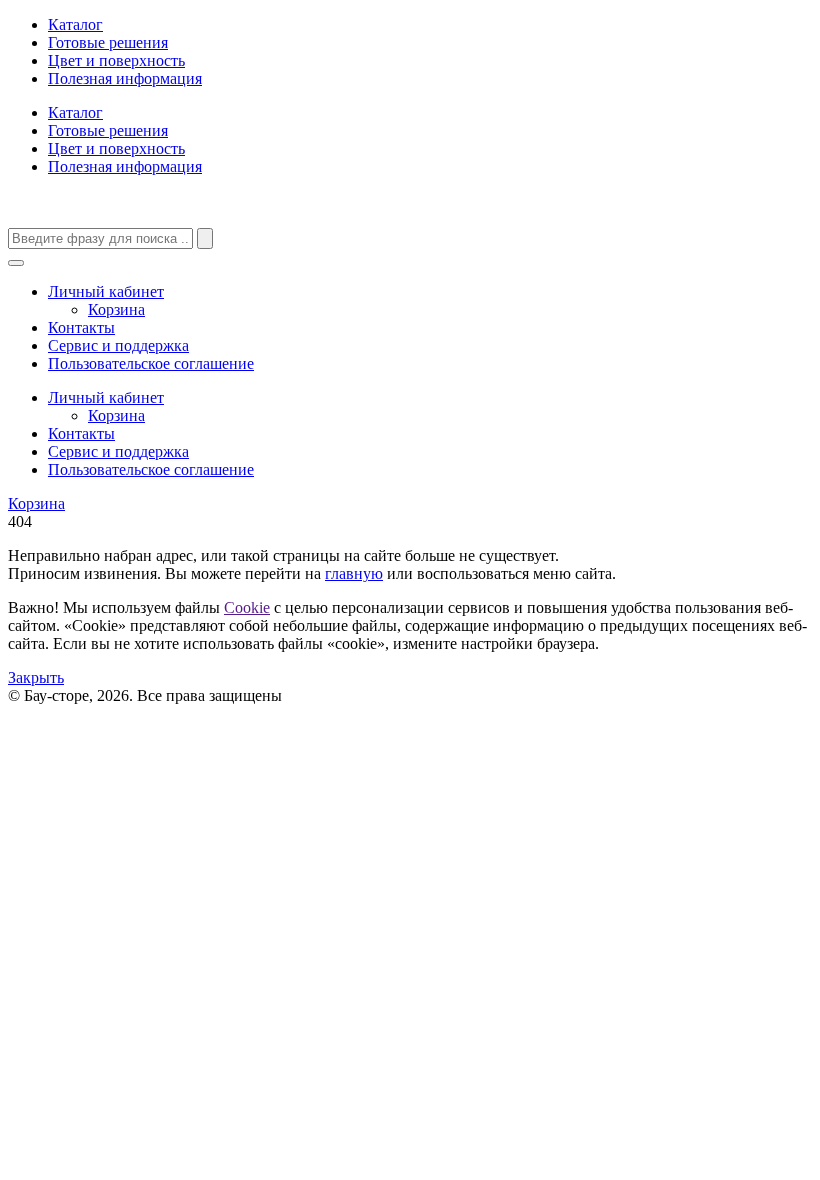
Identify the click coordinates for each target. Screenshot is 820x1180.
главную (354, 573)
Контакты (81, 327)
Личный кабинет (106, 291)
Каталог (75, 24)
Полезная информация (125, 78)
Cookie (247, 607)
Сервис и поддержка (118, 345)
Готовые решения (108, 42)
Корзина (116, 309)
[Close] (16, 263)
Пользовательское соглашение (151, 363)
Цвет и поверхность (116, 60)
